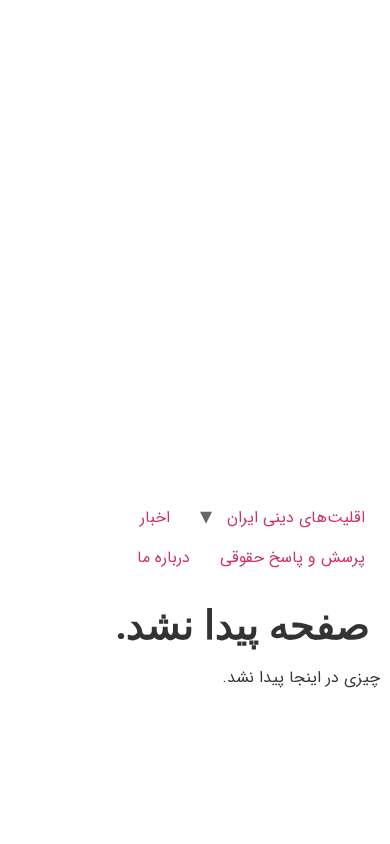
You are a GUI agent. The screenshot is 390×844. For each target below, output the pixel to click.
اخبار (155, 517)
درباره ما (163, 557)
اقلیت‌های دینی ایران (296, 517)
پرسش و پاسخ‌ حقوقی (292, 557)
